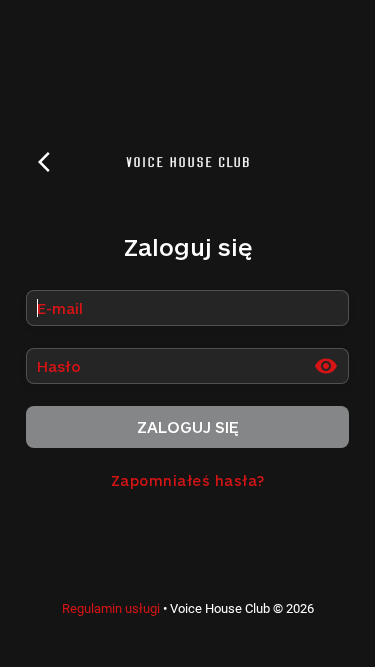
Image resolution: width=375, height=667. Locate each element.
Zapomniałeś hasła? (188, 480)
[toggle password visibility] (326, 366)
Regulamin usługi (111, 608)
